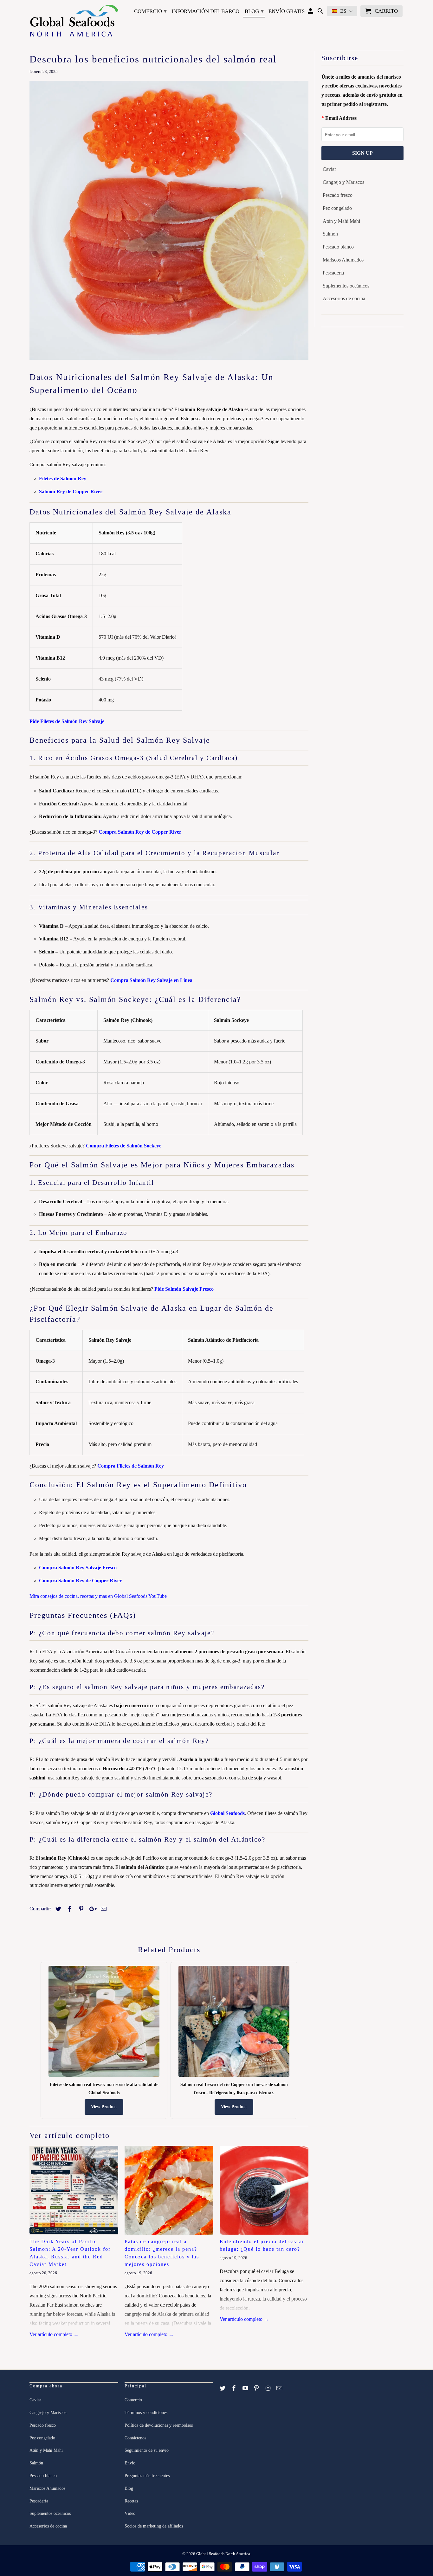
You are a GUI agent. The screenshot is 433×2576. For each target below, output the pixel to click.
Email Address (341, 118)
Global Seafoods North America (223, 2554)
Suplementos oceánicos (346, 286)
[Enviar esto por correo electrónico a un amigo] (103, 1909)
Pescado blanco (338, 247)
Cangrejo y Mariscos (343, 182)
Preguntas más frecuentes (147, 2476)
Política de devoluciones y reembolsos (159, 2425)
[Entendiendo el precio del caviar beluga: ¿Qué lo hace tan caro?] (264, 2190)
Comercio (150, 11)
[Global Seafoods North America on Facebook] (235, 2388)
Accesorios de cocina (344, 298)
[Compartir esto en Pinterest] (80, 1909)
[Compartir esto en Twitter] (57, 1909)
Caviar (329, 169)
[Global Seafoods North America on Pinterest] (257, 2388)
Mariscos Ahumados (343, 260)
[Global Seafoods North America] (74, 22)
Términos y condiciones (146, 2413)
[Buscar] (321, 12)
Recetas (131, 2501)
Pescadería (333, 273)
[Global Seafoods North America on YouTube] (246, 2388)
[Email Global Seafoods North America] (280, 2388)
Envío (130, 2463)
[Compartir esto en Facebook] (69, 1909)
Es (343, 11)
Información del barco (205, 11)
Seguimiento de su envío (147, 2450)
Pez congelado (337, 208)
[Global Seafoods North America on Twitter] (223, 2388)
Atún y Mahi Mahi (341, 221)
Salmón (330, 234)
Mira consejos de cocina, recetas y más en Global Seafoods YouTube (98, 1596)
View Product (104, 2107)
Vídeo (130, 2513)
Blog (254, 11)
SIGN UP (362, 153)
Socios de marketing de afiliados (154, 2526)
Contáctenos (135, 2438)
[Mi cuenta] (311, 12)
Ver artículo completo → (54, 2334)
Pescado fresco (338, 195)
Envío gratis (287, 11)
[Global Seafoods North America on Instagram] (268, 2388)
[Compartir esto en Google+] (91, 1909)
